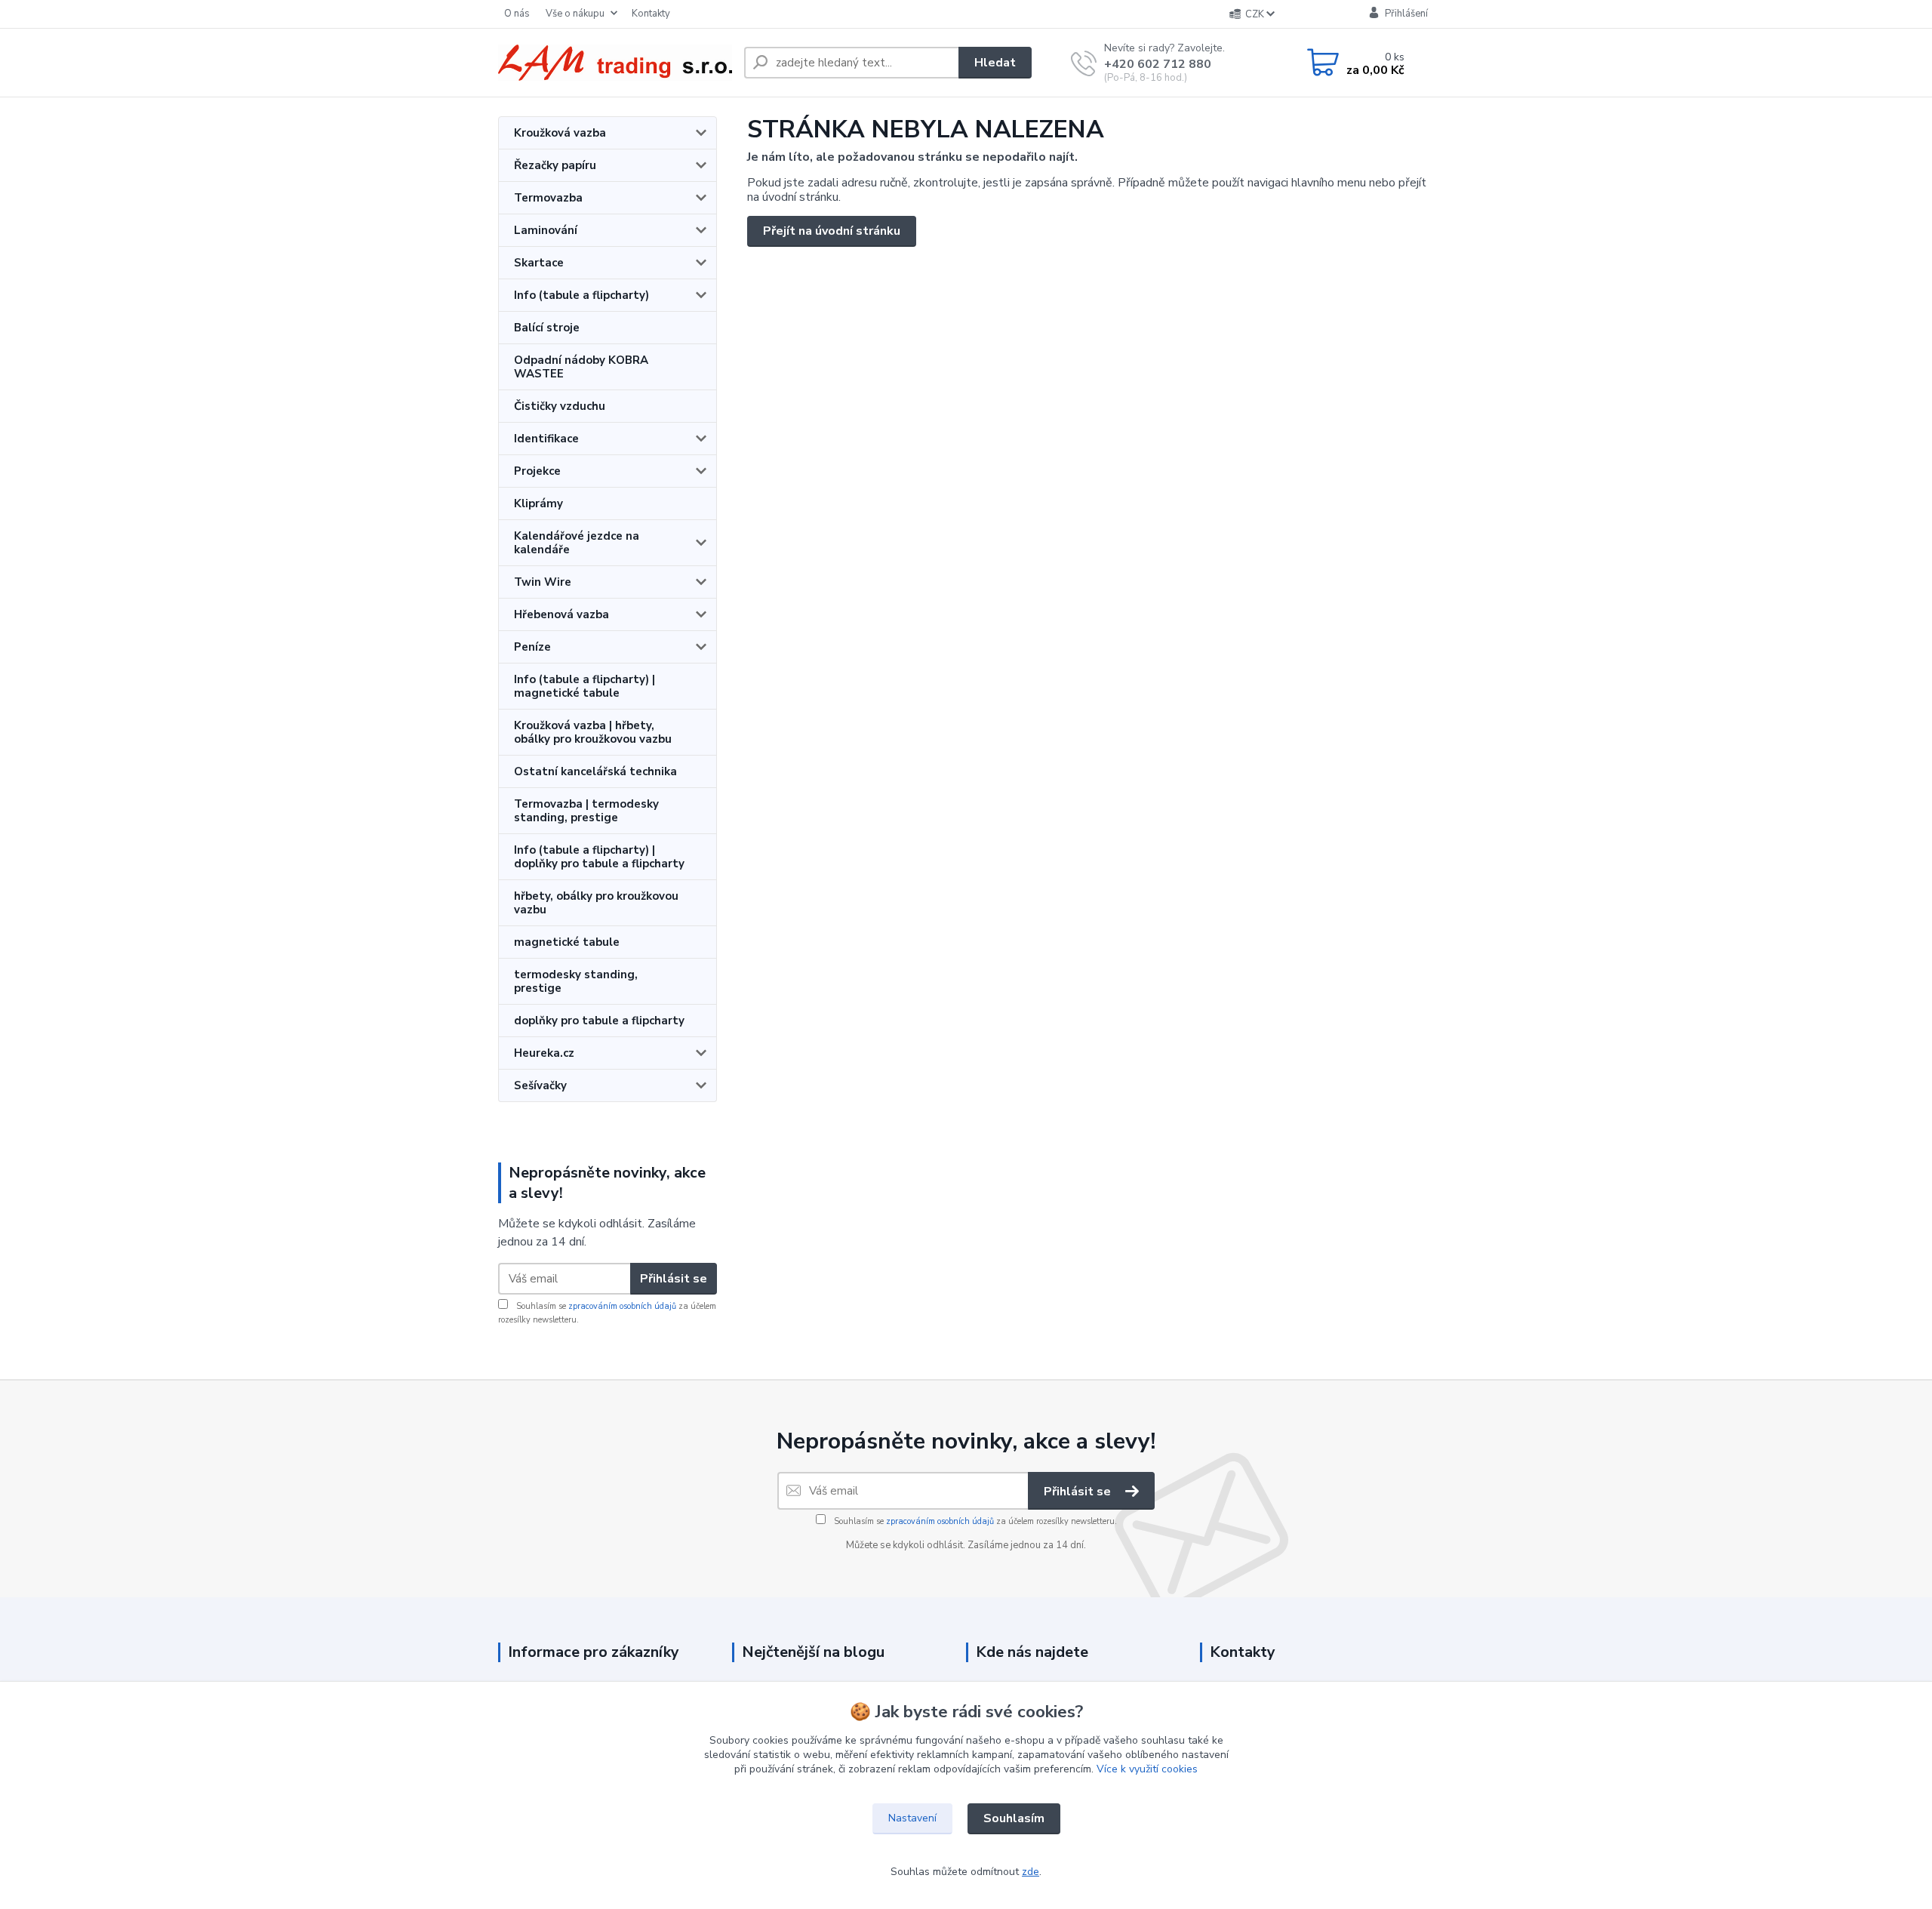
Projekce (537, 471)
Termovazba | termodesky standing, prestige (586, 811)
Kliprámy (538, 503)
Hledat (995, 63)
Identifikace (546, 439)
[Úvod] (615, 63)
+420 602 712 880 (1158, 64)
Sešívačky (540, 1085)
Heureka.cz (544, 1053)
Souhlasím (1014, 1818)
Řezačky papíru (555, 165)
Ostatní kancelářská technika (595, 771)
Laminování (546, 230)
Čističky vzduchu (560, 406)
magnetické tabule (567, 942)
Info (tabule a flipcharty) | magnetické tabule (585, 686)
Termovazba (548, 198)
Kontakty (651, 14)
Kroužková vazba (560, 133)
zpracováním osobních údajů (622, 1306)
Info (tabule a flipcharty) (581, 295)
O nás (517, 14)
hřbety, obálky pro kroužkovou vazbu (596, 903)
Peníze (532, 647)
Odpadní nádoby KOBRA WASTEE (581, 367)
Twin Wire (543, 582)
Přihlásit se (674, 1279)
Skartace (539, 263)
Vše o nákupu (575, 14)
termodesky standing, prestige (576, 981)
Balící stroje (547, 328)
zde (1031, 1872)
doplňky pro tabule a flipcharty (599, 1021)
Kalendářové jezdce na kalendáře (577, 543)
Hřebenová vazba (561, 614)
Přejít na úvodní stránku (832, 231)
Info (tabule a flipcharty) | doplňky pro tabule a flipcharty (599, 857)
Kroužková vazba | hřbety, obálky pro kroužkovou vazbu (593, 732)
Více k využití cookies (1147, 1769)
